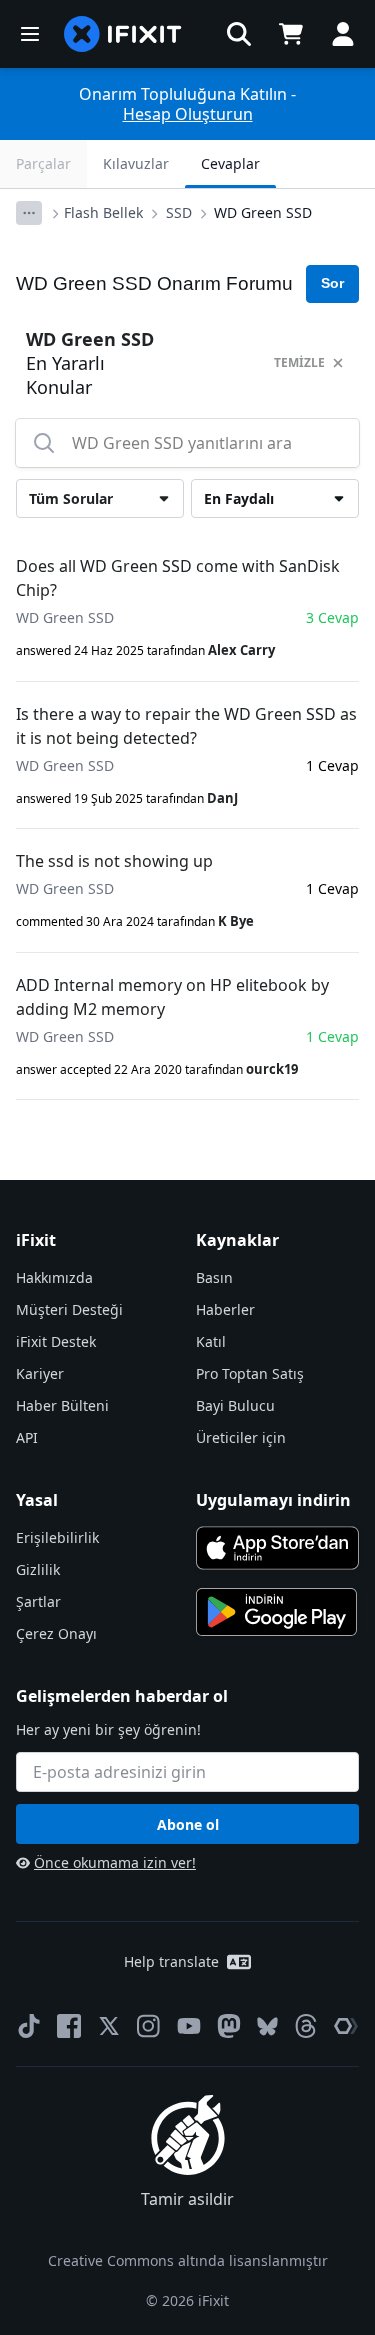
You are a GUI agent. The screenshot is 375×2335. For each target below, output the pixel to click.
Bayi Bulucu (235, 1405)
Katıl (211, 1341)
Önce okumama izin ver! (115, 1862)
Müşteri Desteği (69, 1309)
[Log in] (343, 34)
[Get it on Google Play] (277, 1612)
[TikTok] (29, 2026)
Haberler (225, 1309)
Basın (214, 1277)
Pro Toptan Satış (250, 1373)
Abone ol (188, 1824)
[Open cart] (291, 34)
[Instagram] (149, 2026)
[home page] (123, 34)
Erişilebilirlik (57, 1537)
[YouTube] (189, 2026)
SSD (179, 212)
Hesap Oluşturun (188, 114)
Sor (332, 283)
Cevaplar (230, 163)
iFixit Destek (56, 1341)
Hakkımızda (54, 1277)
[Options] (29, 213)
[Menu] (30, 34)
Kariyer (40, 1373)
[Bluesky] (267, 2026)
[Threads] (306, 2026)
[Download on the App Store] (278, 1548)
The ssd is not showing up (114, 861)
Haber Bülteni (62, 1405)
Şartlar (38, 1601)
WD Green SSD (263, 212)
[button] (239, 34)
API (27, 1437)
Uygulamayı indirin (273, 1500)
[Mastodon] (229, 2026)
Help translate (171, 1961)
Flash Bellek (103, 212)
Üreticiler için (241, 1437)
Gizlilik (38, 1569)
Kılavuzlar (136, 163)
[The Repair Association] (346, 2026)
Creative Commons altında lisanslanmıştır (188, 2260)
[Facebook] (69, 2026)
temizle (299, 362)
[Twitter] (109, 2026)
